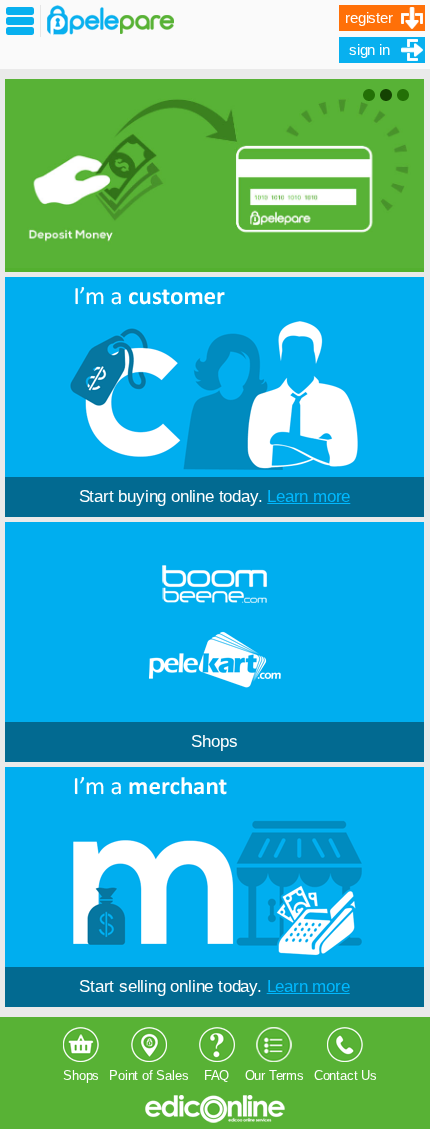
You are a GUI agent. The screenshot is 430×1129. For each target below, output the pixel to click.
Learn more (308, 496)
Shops (214, 741)
